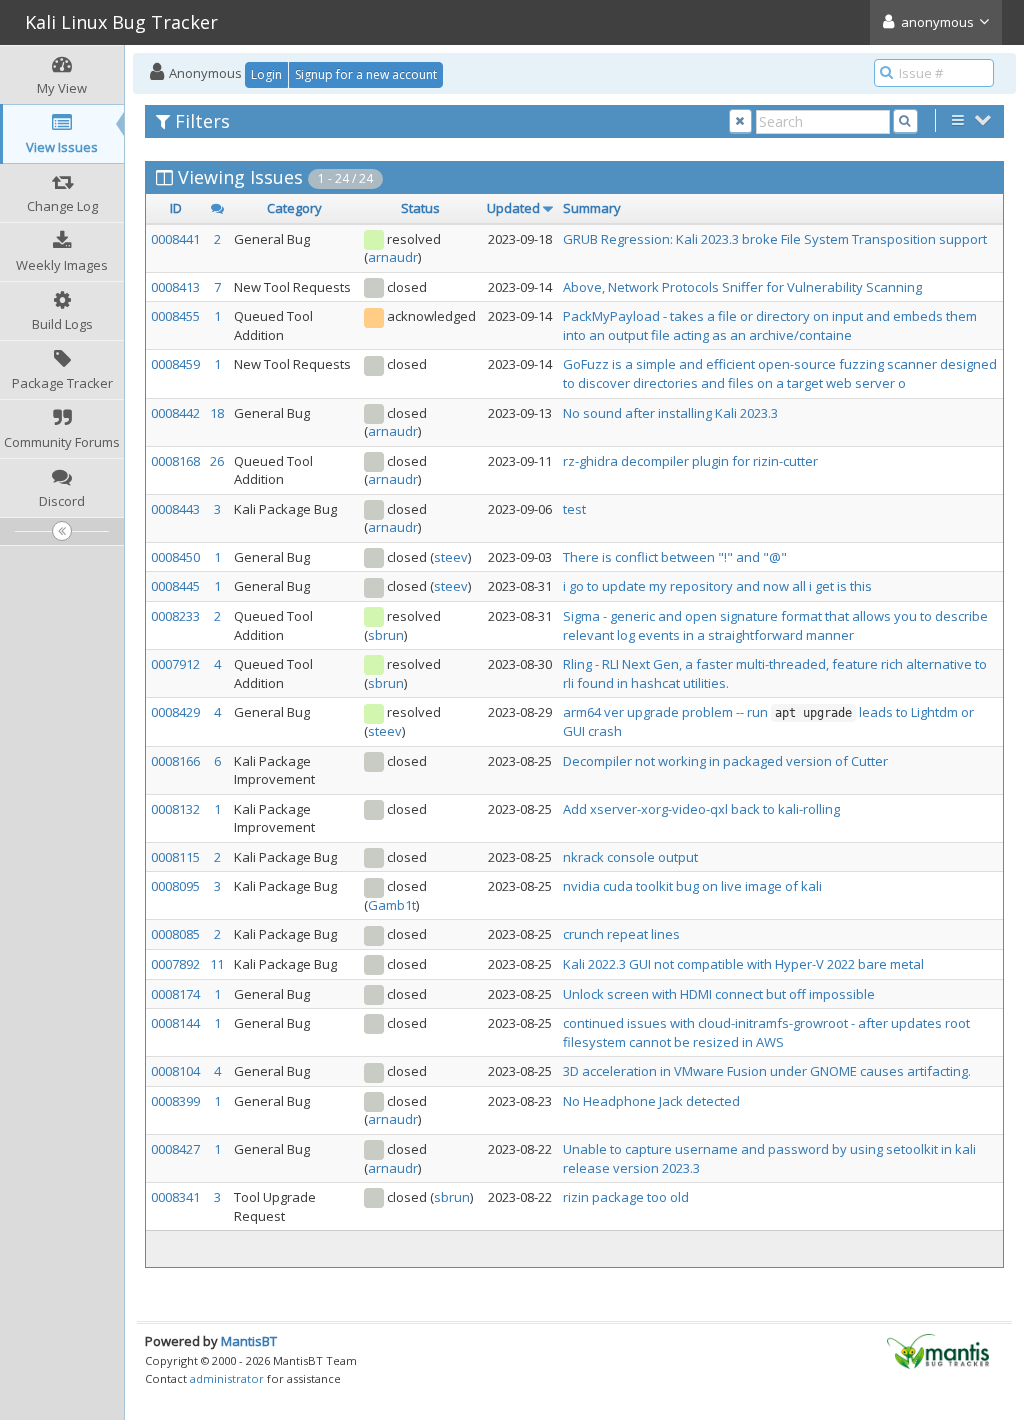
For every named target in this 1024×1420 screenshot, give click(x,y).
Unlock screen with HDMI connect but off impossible (719, 994)
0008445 (175, 586)
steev (451, 557)
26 (217, 461)
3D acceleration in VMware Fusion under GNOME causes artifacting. (767, 1071)
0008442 (175, 413)
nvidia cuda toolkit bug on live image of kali (692, 886)
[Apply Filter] (905, 121)
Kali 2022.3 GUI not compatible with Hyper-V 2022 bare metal (743, 964)
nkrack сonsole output (630, 857)
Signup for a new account (366, 74)
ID (176, 208)
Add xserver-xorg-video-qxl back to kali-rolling (701, 809)
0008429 (175, 712)
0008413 (175, 287)
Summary (592, 208)
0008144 (175, 1023)
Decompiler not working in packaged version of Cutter (725, 761)
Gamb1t (392, 905)
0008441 (175, 239)
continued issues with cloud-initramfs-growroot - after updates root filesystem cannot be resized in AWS (766, 1032)
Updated (513, 208)
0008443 (175, 509)
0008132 (175, 809)
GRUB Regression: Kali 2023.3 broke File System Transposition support (775, 239)
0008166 (175, 761)
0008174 (175, 994)
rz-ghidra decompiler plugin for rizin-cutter (690, 461)
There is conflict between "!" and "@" (675, 557)
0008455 (175, 316)
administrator (227, 1378)
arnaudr (393, 257)
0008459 (175, 364)
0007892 (175, 964)
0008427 (175, 1149)
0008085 (175, 934)
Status (420, 208)
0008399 (175, 1101)
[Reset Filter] (740, 121)
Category (294, 208)
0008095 (175, 886)
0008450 (175, 557)
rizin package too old (626, 1197)
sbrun (386, 635)
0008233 (175, 616)
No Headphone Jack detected (651, 1101)
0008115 (175, 857)
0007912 (175, 664)
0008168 (175, 461)
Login (266, 74)
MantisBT (249, 1341)
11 (217, 964)
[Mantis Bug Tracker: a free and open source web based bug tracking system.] (938, 1350)
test (574, 509)
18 (217, 413)
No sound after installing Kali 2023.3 (670, 413)
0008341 (175, 1197)
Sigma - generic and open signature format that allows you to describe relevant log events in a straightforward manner (775, 625)
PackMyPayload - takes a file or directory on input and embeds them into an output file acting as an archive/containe (770, 325)
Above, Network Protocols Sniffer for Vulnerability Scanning (742, 287)
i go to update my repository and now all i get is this (717, 586)
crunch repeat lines (621, 934)
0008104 (175, 1071)
